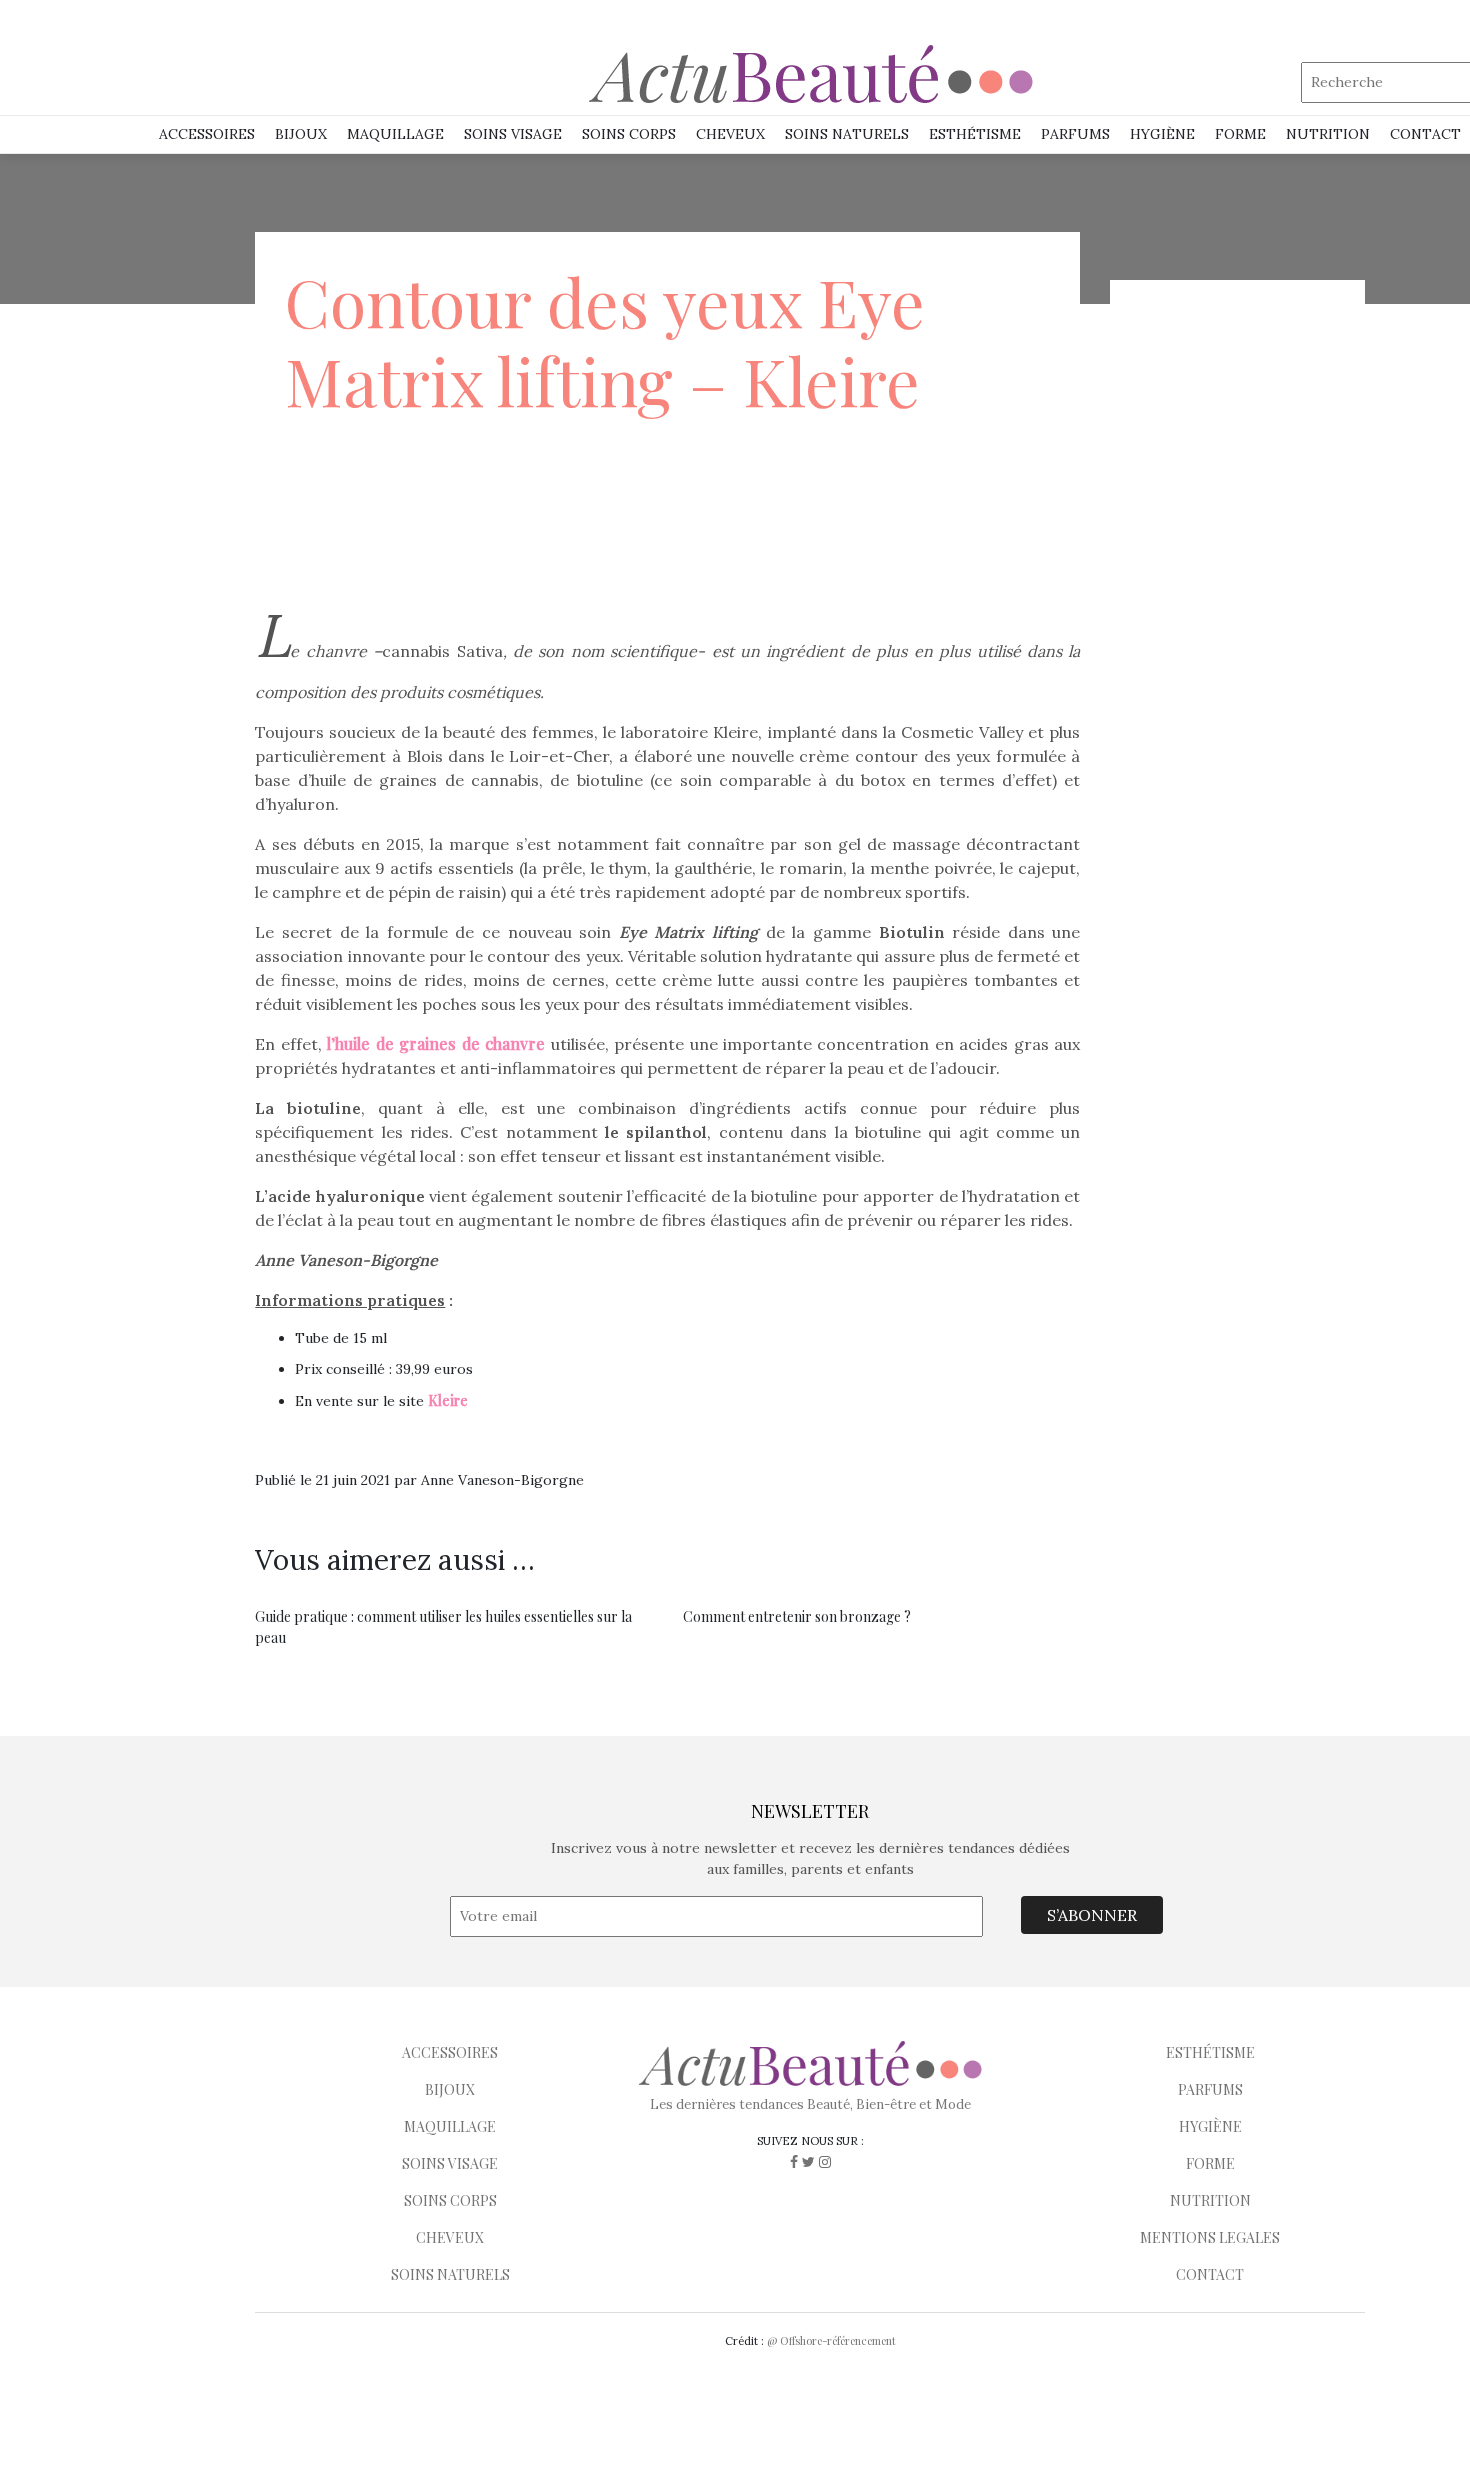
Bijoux (301, 134)
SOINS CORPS (629, 134)
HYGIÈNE (1162, 134)
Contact (1425, 134)
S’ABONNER (1092, 1915)
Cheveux (730, 134)
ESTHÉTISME (975, 134)
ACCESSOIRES (450, 2052)
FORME (1210, 2163)
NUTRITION (1328, 134)
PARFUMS (1075, 134)
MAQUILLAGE (395, 134)
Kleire (448, 1400)
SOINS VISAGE (513, 134)
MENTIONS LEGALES (1210, 2237)
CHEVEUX (450, 2237)
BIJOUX (450, 2089)
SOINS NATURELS (847, 134)
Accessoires (207, 134)
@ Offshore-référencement (831, 2340)
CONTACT (1210, 2274)
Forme (1240, 134)
